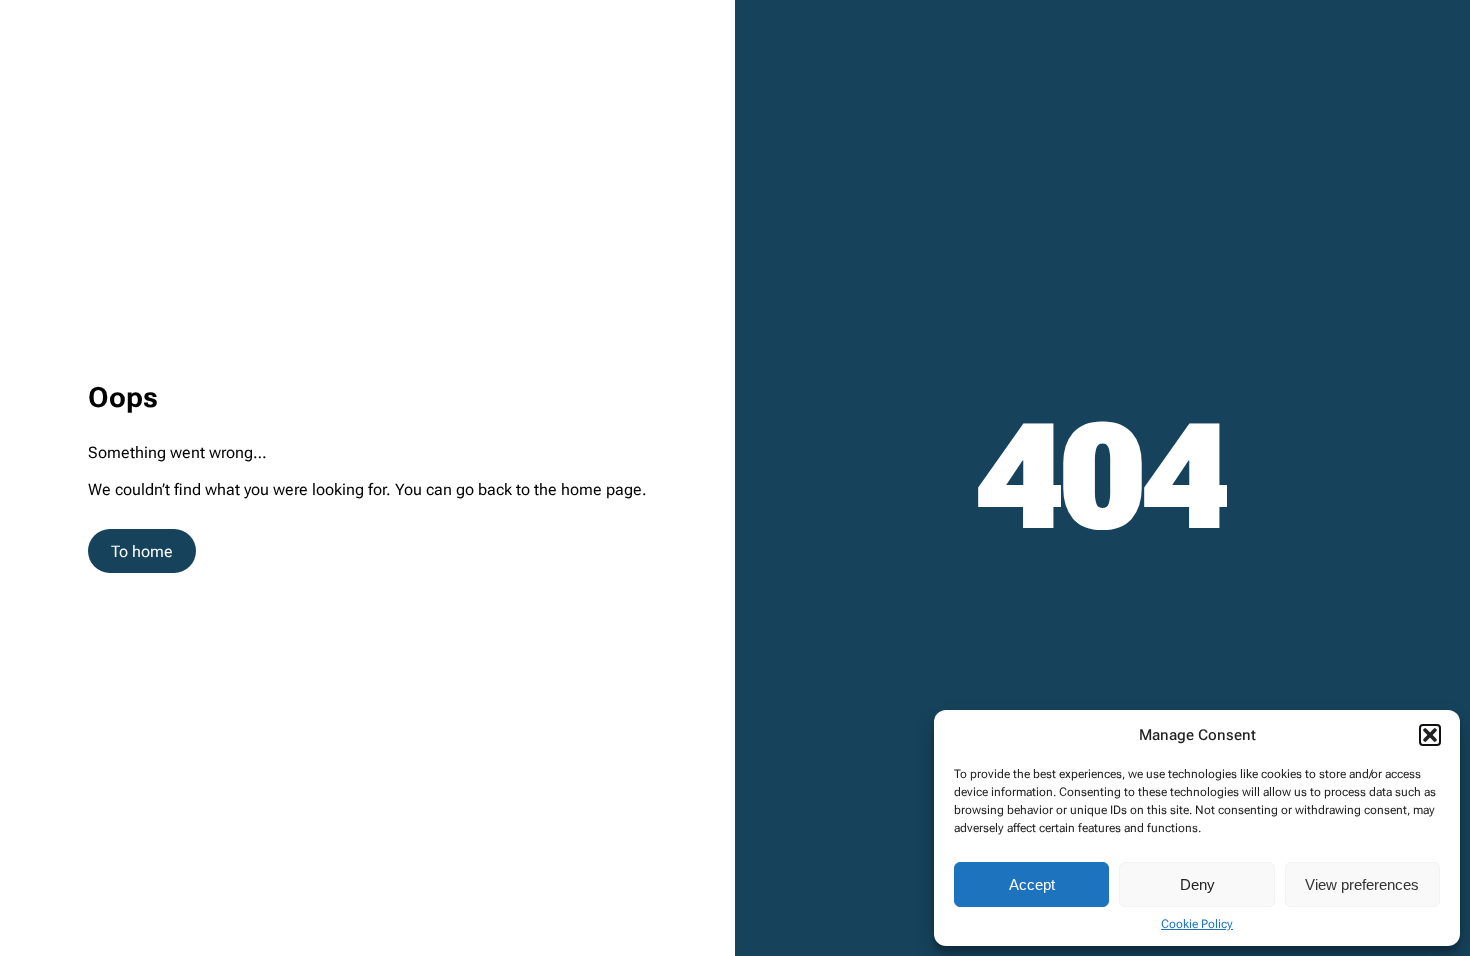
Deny (1197, 884)
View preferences (1362, 884)
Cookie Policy (1197, 924)
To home (142, 551)
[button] (1430, 735)
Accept (1032, 884)
